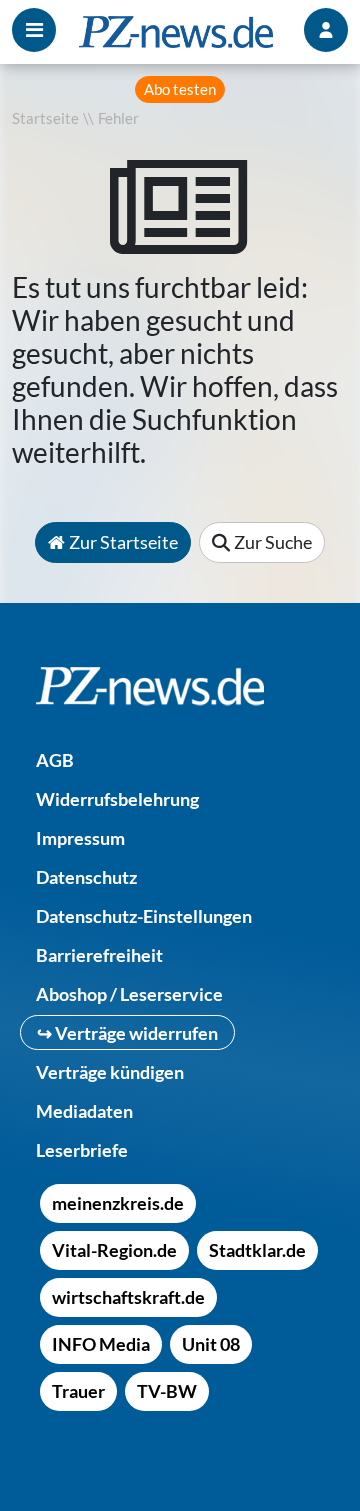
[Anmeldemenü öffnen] (326, 30)
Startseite (45, 118)
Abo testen (180, 89)
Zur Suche (273, 542)
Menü (34, 30)
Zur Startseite (123, 542)
